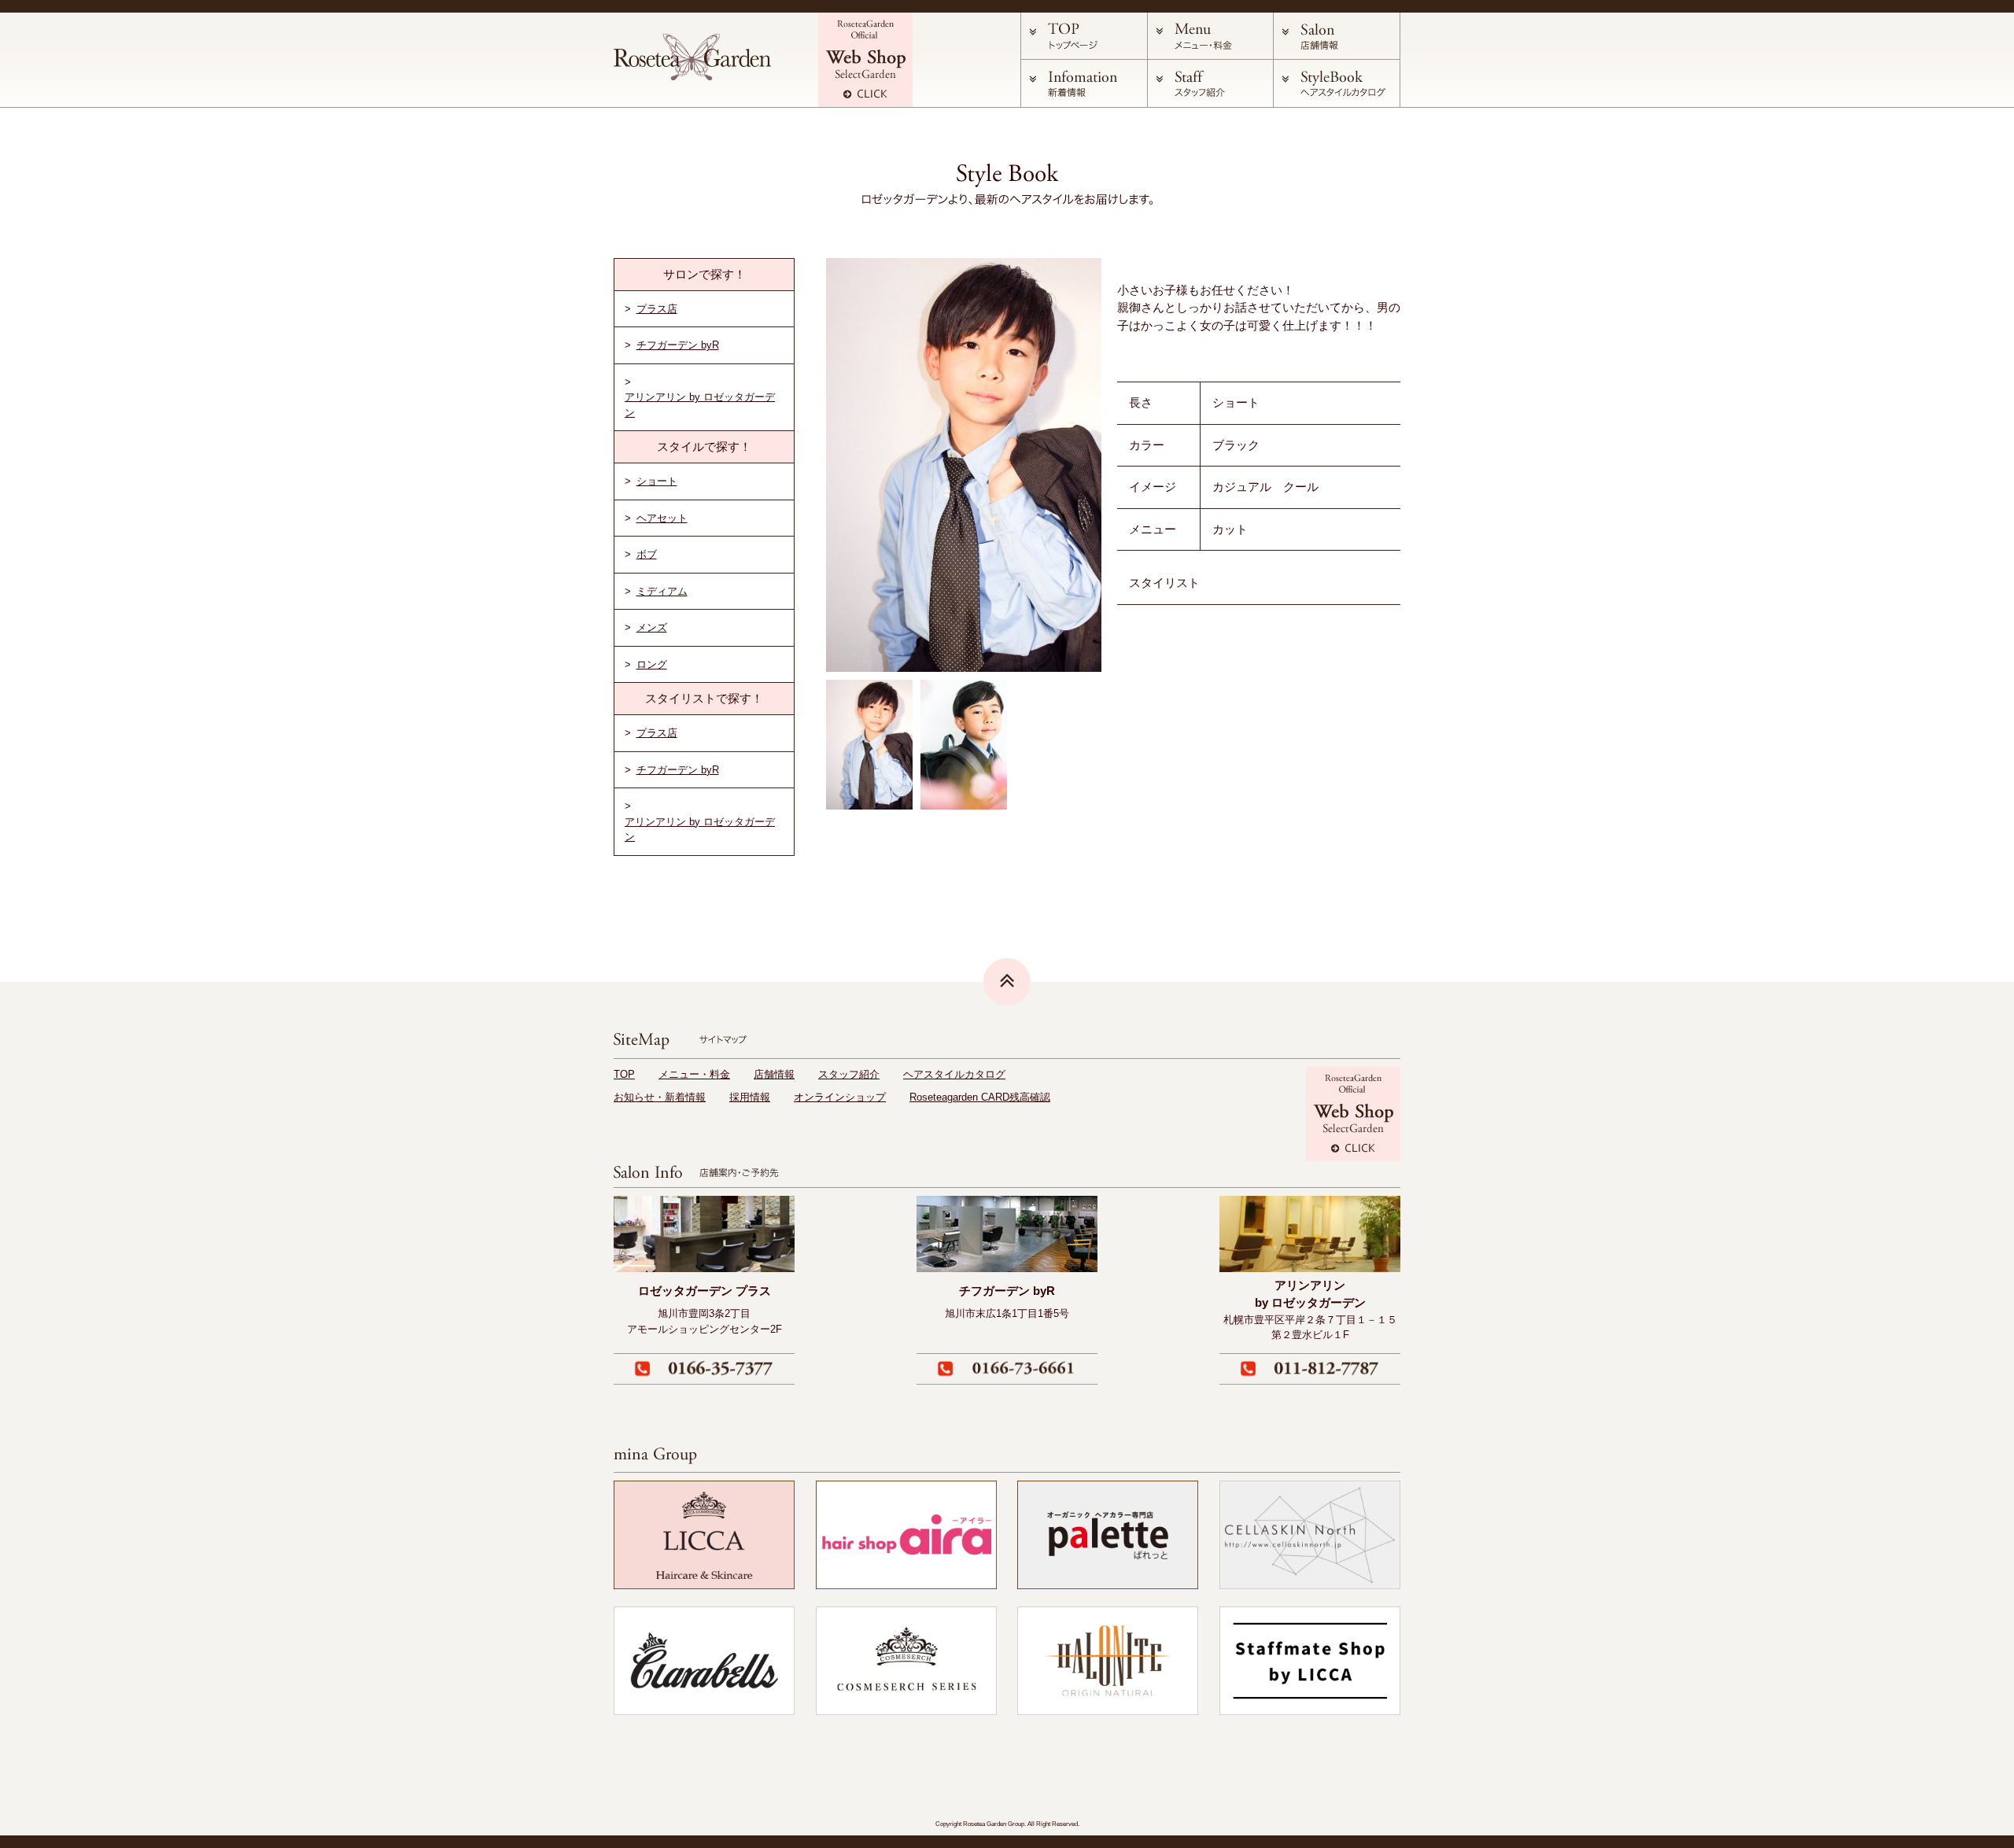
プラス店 (657, 309)
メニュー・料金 (694, 1074)
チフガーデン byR (678, 345)
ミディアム (662, 591)
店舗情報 (774, 1074)
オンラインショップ (840, 1097)
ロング (652, 664)
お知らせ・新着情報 (660, 1097)
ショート (657, 481)
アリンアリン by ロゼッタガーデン (700, 405)
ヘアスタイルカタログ (954, 1074)
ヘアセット (662, 518)
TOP (624, 1074)
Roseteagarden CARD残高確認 (980, 1097)
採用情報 (750, 1097)
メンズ (652, 627)
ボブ (647, 554)
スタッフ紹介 (849, 1074)
